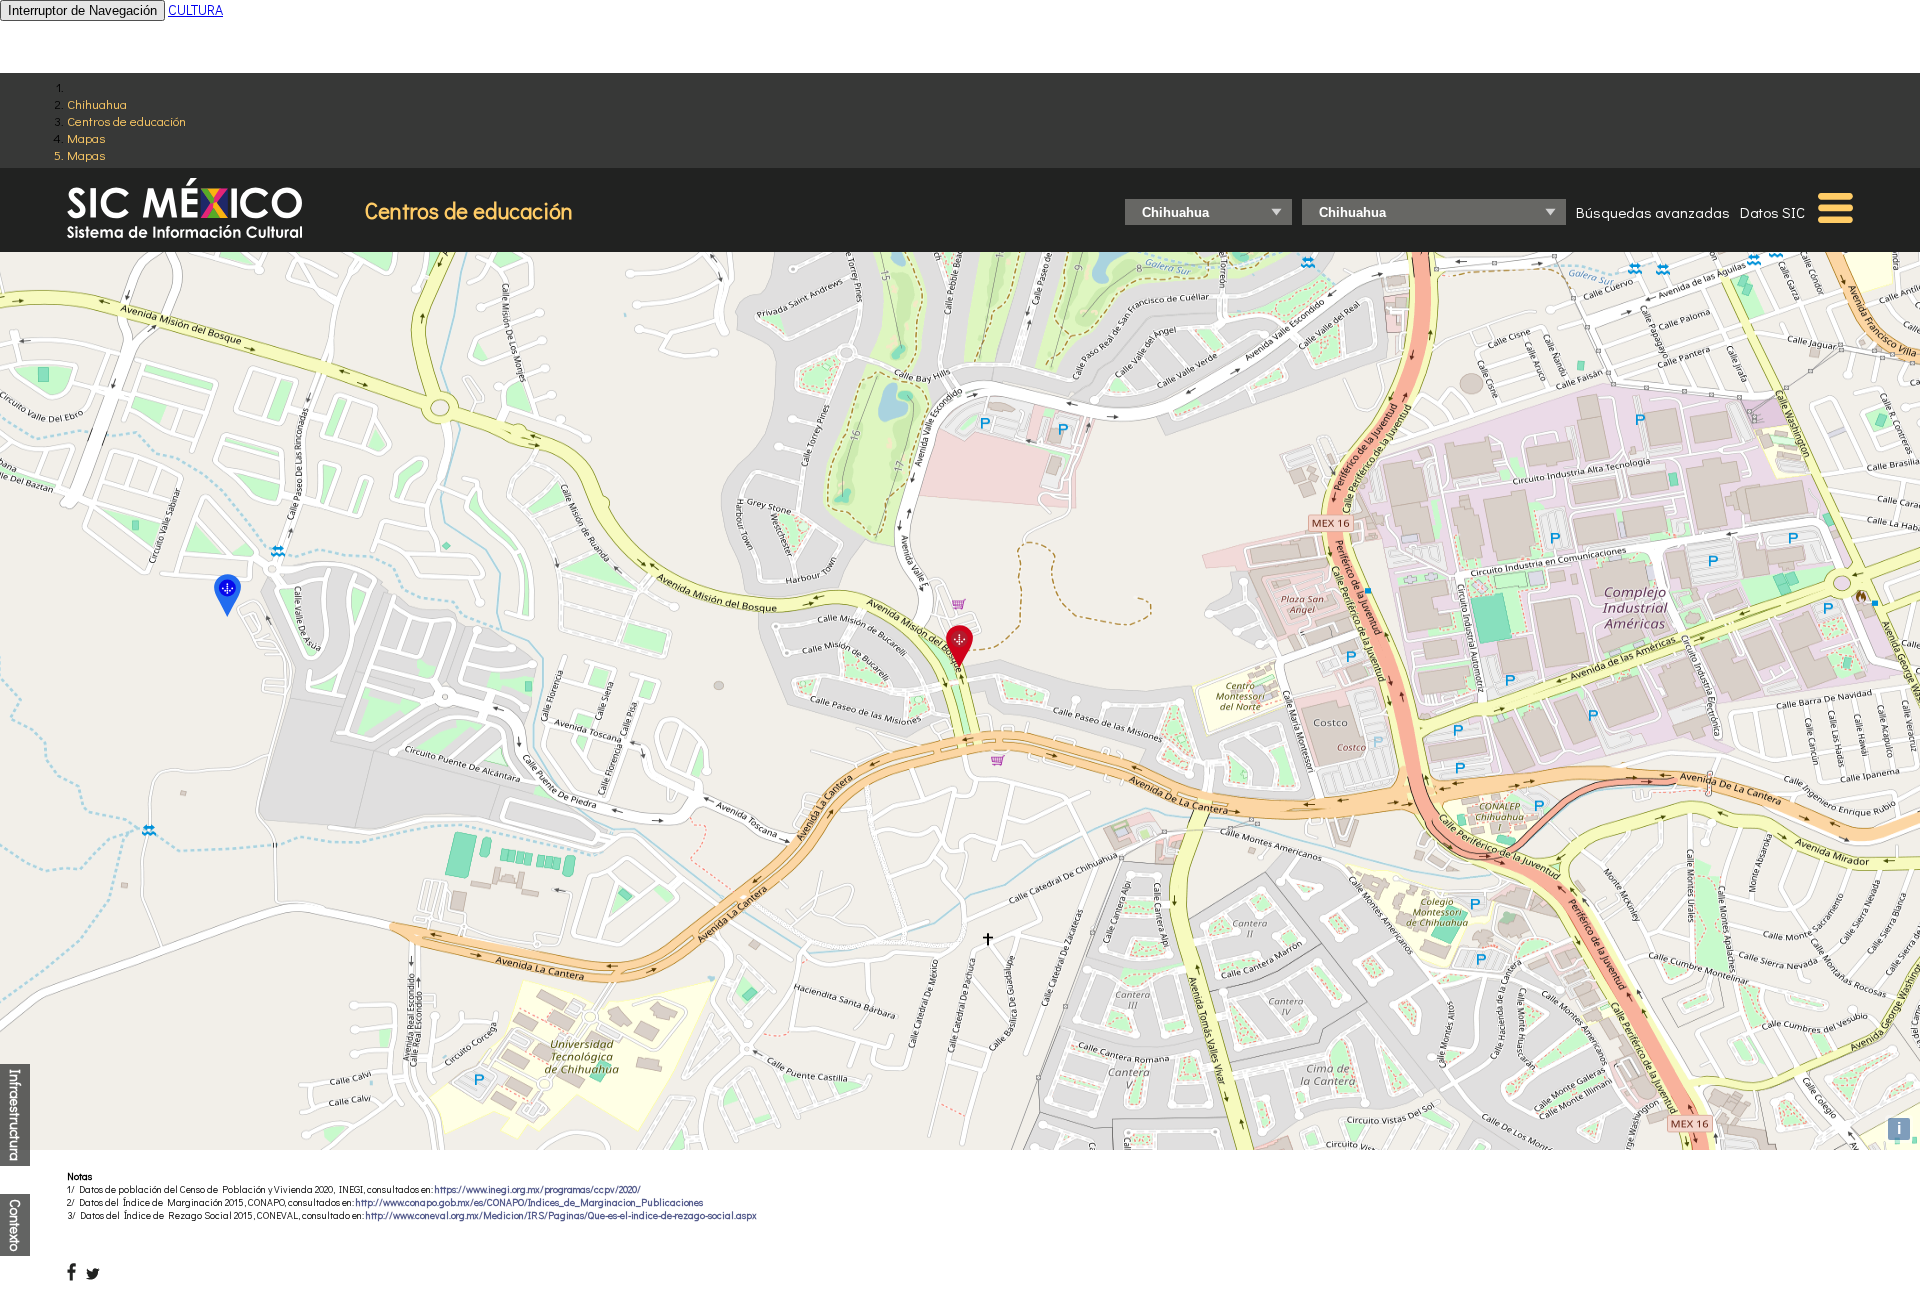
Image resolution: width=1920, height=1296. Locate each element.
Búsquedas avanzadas (1653, 212)
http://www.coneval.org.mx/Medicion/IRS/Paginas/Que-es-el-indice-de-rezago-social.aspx (561, 1215)
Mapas (86, 137)
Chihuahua (97, 103)
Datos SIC (1772, 212)
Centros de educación (126, 120)
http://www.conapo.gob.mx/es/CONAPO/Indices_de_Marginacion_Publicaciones (529, 1202)
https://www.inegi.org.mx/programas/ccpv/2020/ (538, 1189)
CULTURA (195, 9)
